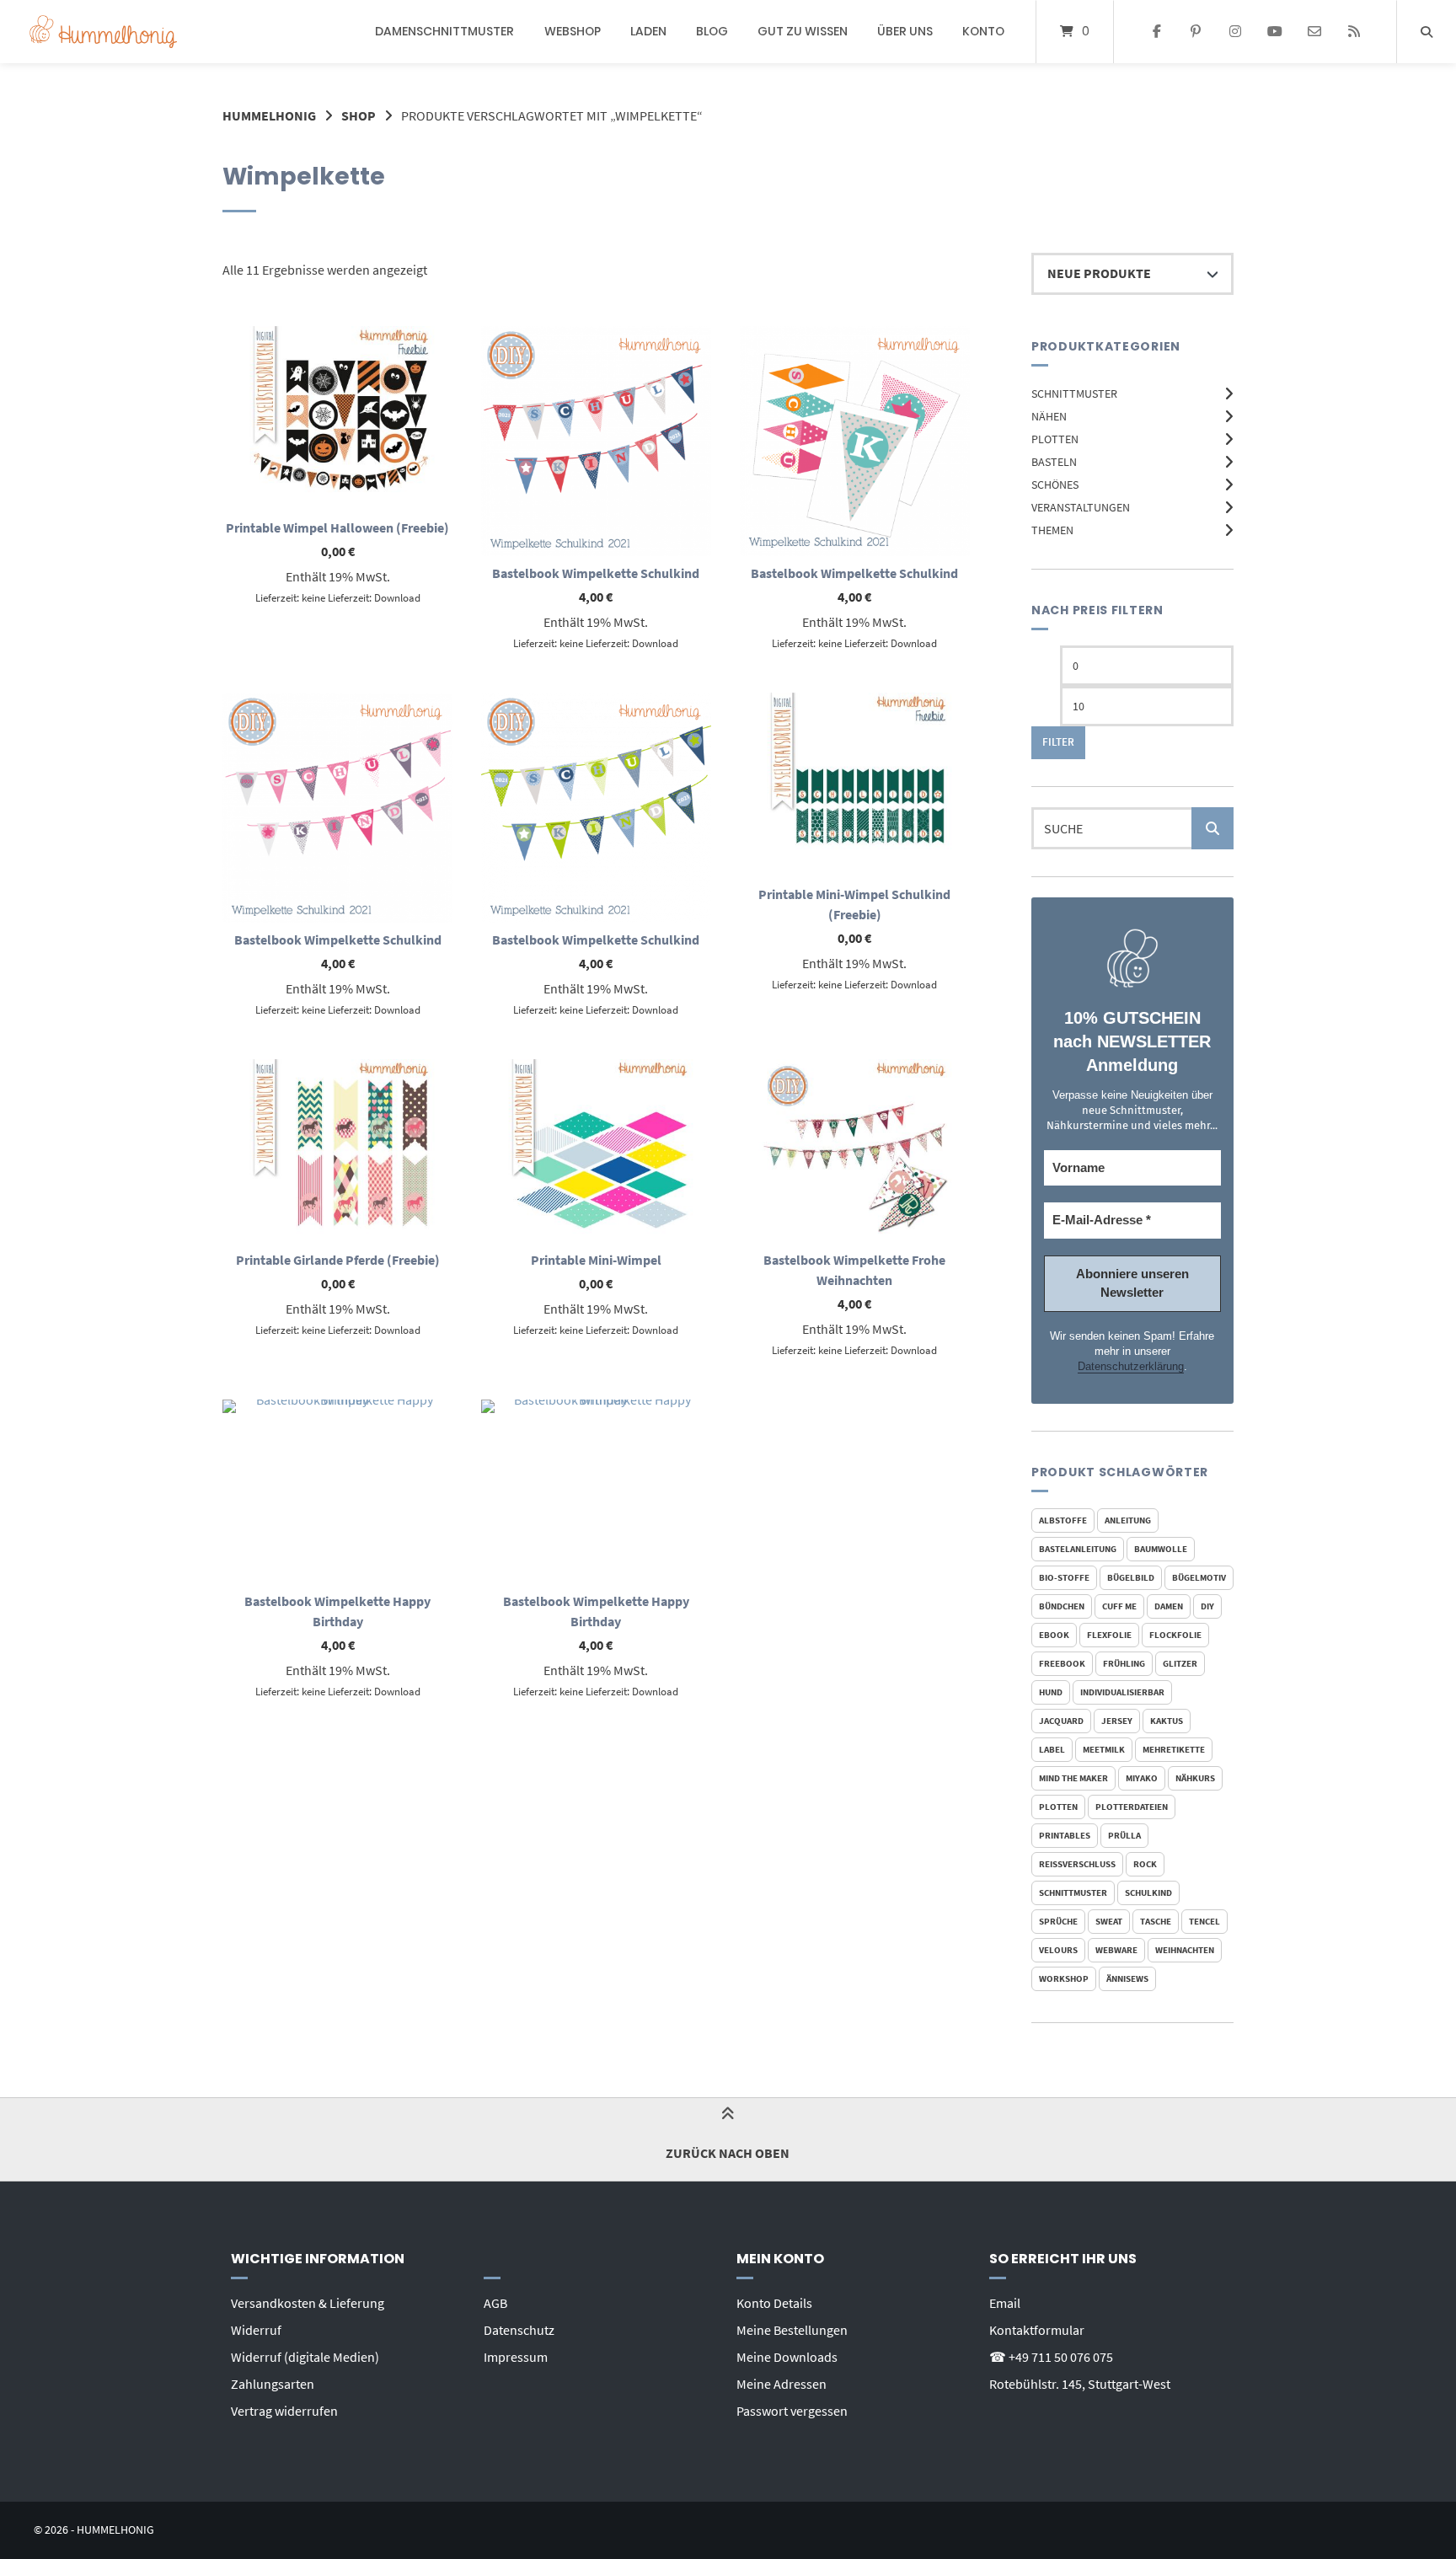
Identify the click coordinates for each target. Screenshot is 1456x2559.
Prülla (1124, 1835)
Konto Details (774, 2303)
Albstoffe (1063, 1520)
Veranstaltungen (1081, 507)
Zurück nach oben (728, 2153)
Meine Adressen (782, 2384)
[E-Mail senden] (1314, 32)
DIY (1207, 1606)
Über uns (905, 31)
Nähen (1049, 416)
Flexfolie (1109, 1635)
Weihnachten (1185, 1950)
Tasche (1156, 1921)
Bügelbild (1131, 1577)
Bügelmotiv (1199, 1577)
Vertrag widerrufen (284, 2411)
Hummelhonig (269, 115)
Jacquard (1061, 1721)
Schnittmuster (1074, 393)
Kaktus (1167, 1721)
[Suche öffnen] (1427, 32)
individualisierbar (1122, 1692)
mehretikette (1174, 1749)
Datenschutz (519, 2330)
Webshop (573, 31)
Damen (1169, 1606)
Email (1005, 2303)
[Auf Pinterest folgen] (1196, 32)
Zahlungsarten (273, 2384)
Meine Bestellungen (792, 2330)
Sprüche (1058, 1921)
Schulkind (1148, 1892)
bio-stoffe (1064, 1577)
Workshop (1064, 1978)
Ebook (1054, 1635)
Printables (1065, 1835)
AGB (495, 2303)
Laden (648, 31)
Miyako (1142, 1778)
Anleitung (1128, 1520)
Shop (359, 115)
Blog (712, 31)
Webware (1116, 1950)
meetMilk (1104, 1749)
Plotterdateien (1132, 1807)
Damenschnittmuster (444, 31)
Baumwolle (1161, 1549)
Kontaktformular (1037, 2330)
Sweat (1109, 1921)
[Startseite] (103, 32)
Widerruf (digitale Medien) (305, 2357)
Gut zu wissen (803, 31)
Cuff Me (1119, 1606)
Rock (1145, 1864)
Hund (1051, 1692)
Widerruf (256, 2330)
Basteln (1054, 462)
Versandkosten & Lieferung (308, 2303)
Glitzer (1180, 1663)
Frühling (1124, 1663)
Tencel (1204, 1921)
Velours (1058, 1950)
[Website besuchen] (1354, 32)
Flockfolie (1175, 1635)
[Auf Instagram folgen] (1236, 32)
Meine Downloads (787, 2357)
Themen (1052, 530)
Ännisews (1127, 1978)
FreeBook (1062, 1663)
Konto (983, 31)
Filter (1058, 742)
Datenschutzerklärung (1131, 1366)
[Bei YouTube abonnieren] (1275, 32)
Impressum (516, 2357)
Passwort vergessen (792, 2411)
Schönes (1055, 484)
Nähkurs (1195, 1778)
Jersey (1117, 1721)
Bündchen (1062, 1606)
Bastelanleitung (1078, 1549)
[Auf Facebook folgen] (1156, 32)
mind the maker (1073, 1778)
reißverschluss (1077, 1864)
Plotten (1055, 439)
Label (1052, 1749)
